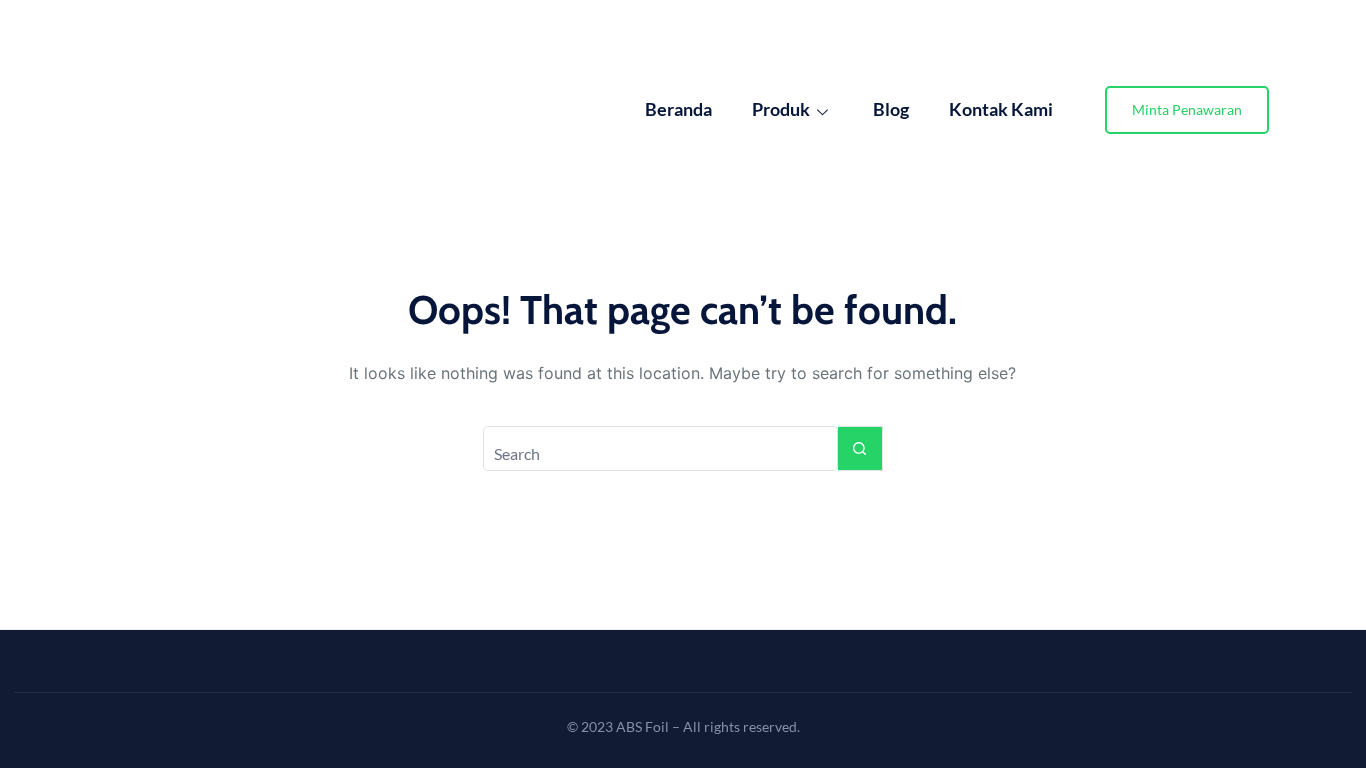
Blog (891, 109)
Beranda (678, 109)
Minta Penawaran (1187, 109)
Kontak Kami (1001, 109)
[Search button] (860, 448)
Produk (781, 109)
